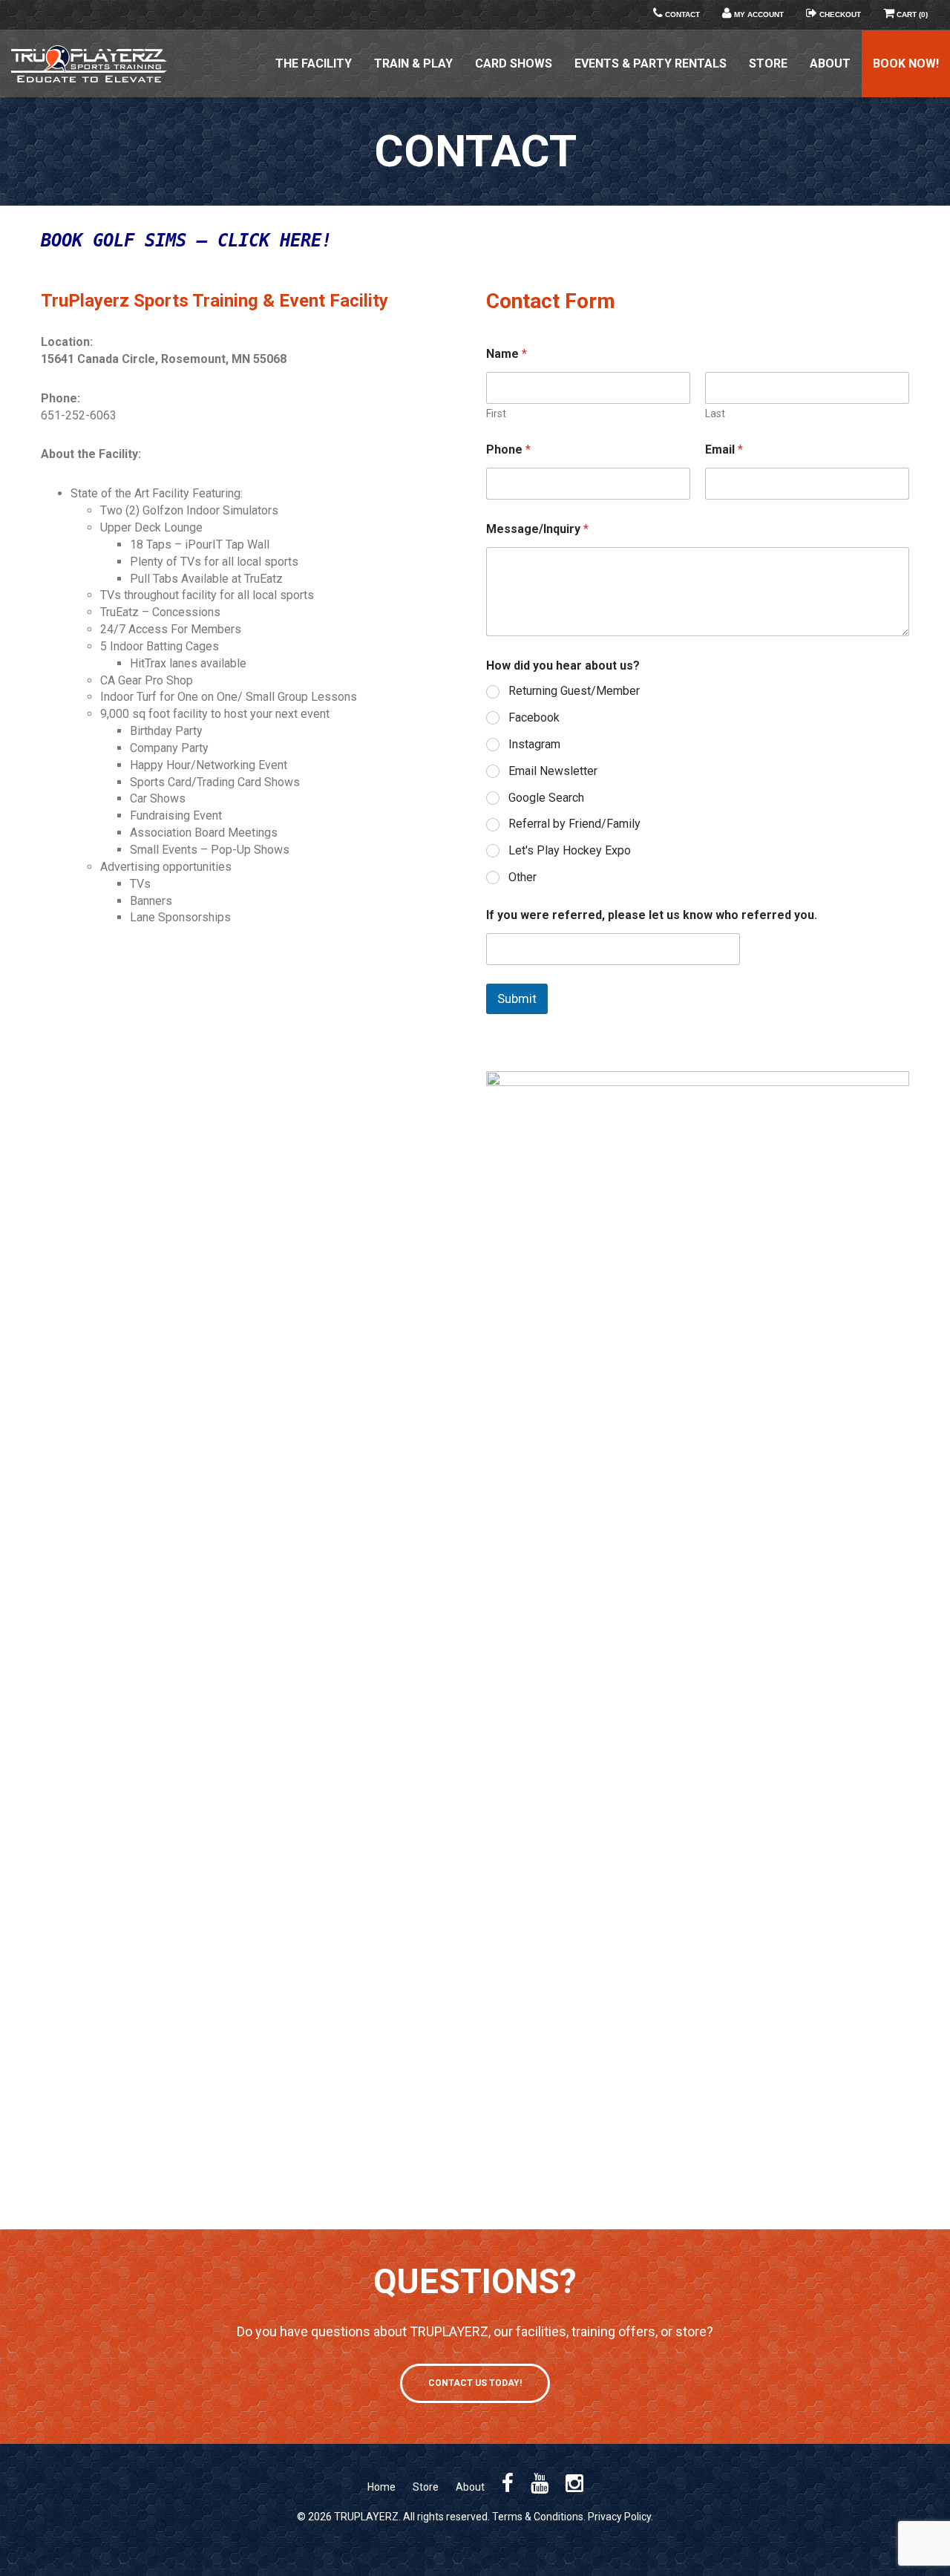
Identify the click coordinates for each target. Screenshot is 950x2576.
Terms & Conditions (538, 2517)
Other (522, 877)
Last (715, 413)
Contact (681, 14)
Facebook (534, 717)
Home (381, 2487)
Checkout (839, 14)
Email (724, 450)
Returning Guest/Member (574, 691)
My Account (758, 14)
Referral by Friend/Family (574, 824)
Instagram (534, 744)
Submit (517, 998)
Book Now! (906, 63)
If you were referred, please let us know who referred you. (652, 915)
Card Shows (514, 63)
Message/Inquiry (537, 529)
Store (768, 63)
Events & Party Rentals (651, 63)
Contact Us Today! (475, 2383)
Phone (508, 450)
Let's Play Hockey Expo (570, 850)
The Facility (314, 63)
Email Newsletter (553, 771)
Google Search (546, 798)
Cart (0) (911, 14)
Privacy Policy (619, 2517)
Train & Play (413, 63)
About (830, 63)
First (496, 413)
